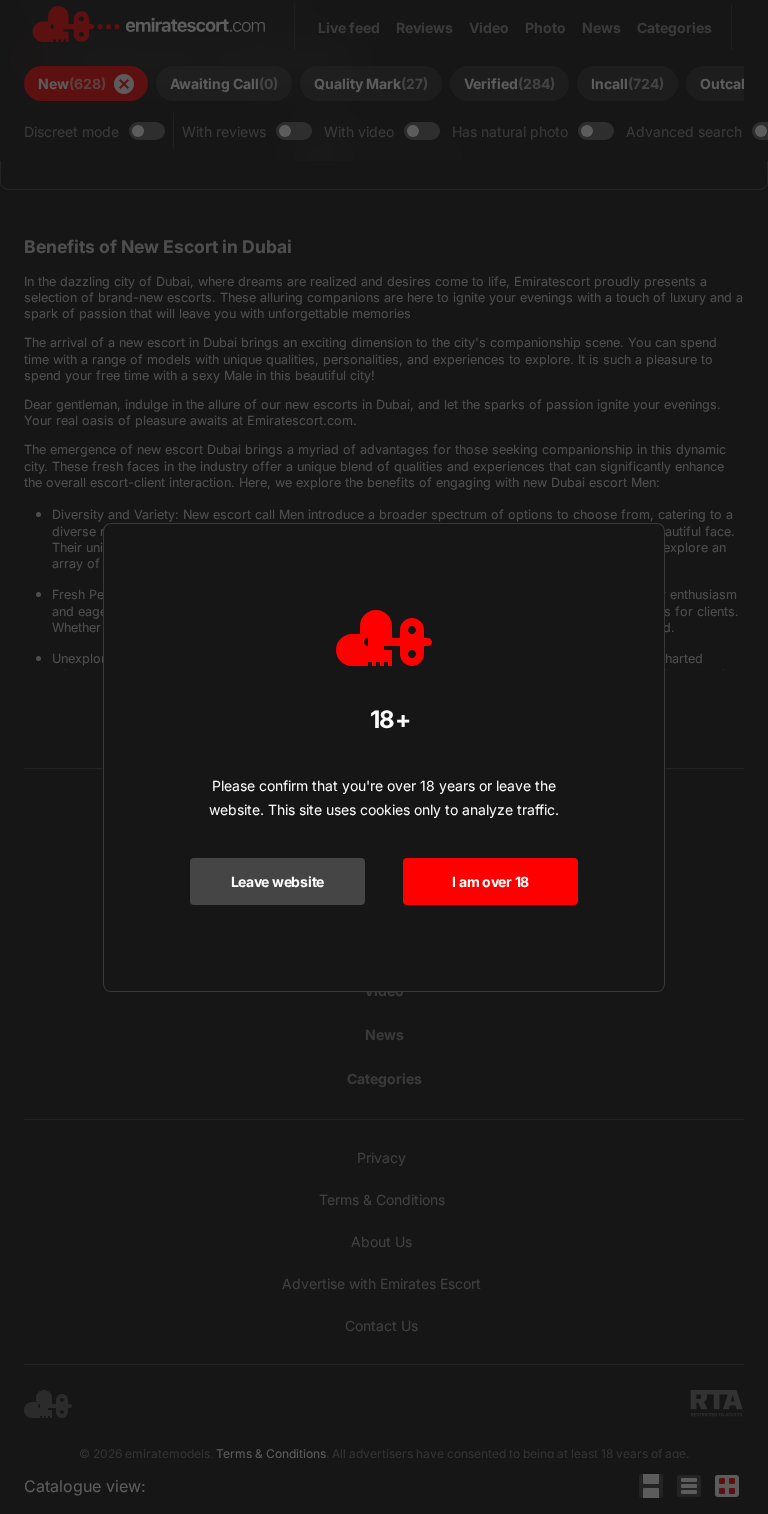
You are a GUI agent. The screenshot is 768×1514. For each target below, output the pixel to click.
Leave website (277, 881)
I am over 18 (490, 881)
